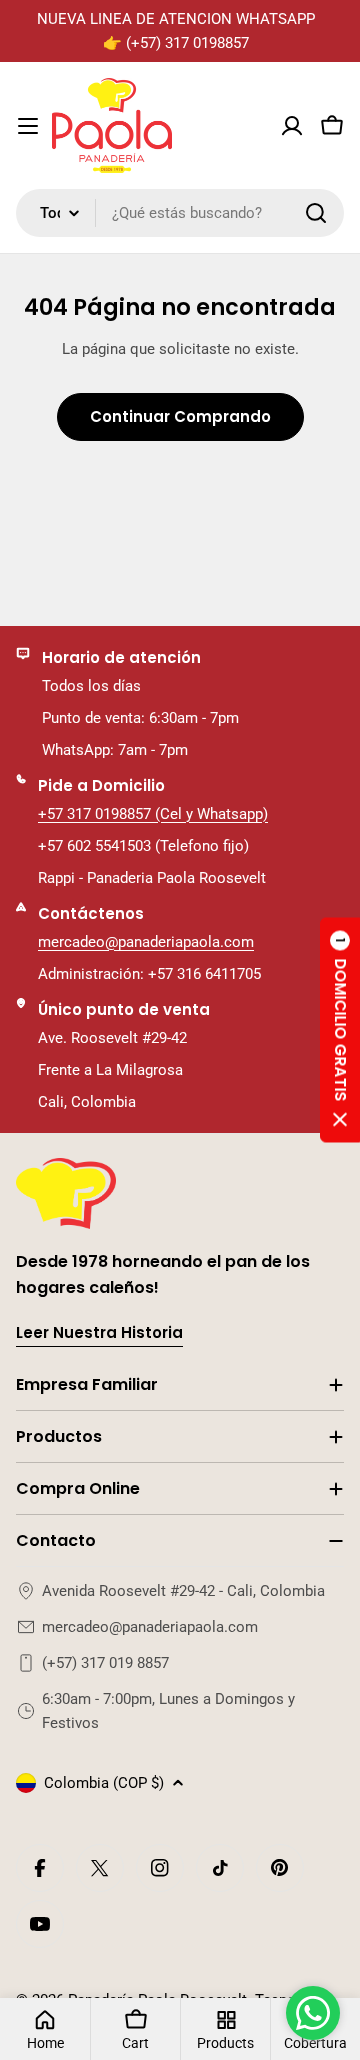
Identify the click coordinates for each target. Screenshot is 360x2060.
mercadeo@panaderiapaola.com (146, 942)
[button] (340, 1030)
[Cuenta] (292, 126)
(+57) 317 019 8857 (105, 1663)
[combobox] (180, 213)
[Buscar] (316, 213)
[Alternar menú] (28, 126)
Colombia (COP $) (104, 1783)
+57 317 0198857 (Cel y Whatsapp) (153, 814)
